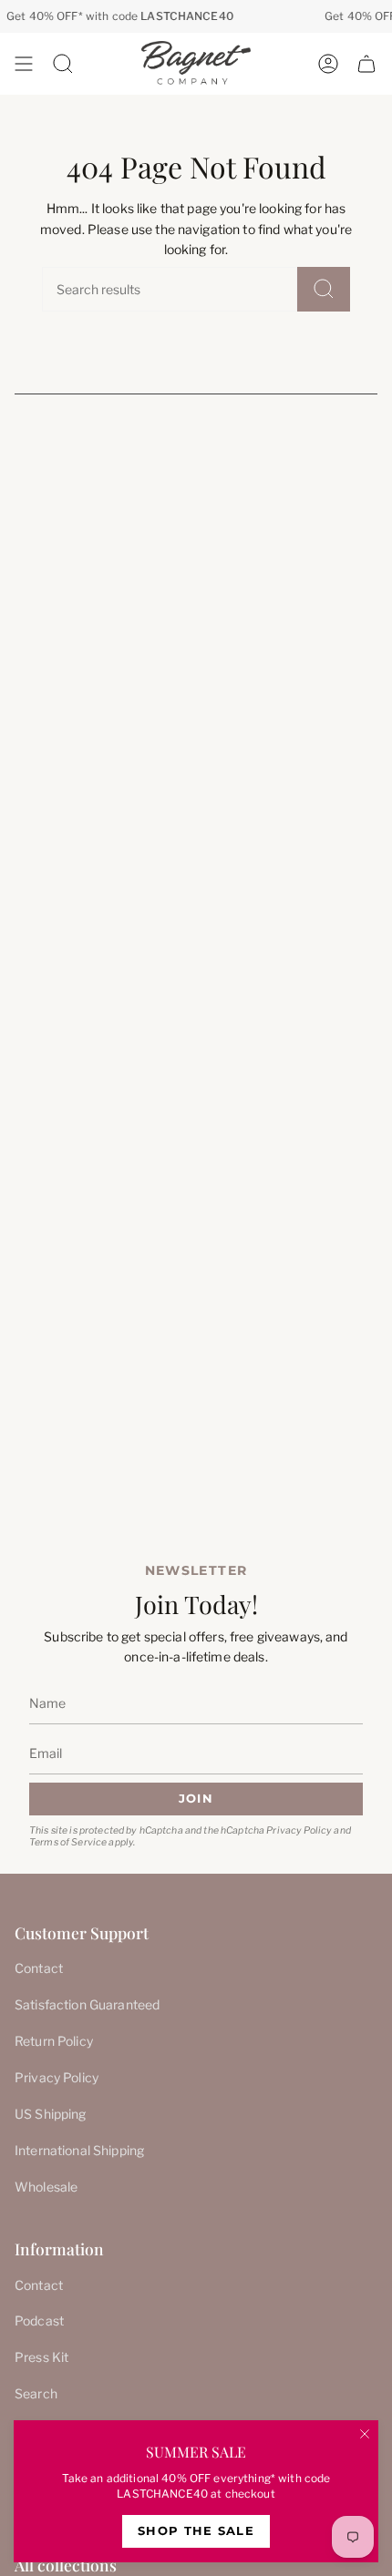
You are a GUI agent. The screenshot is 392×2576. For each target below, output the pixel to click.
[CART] (366, 64)
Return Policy (54, 2041)
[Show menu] (24, 64)
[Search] (324, 289)
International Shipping (79, 2150)
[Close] (365, 2434)
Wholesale (46, 2187)
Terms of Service (68, 1842)
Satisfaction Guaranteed (87, 2004)
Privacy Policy (299, 1830)
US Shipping (51, 2114)
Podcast (39, 2320)
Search (36, 2393)
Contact (39, 1968)
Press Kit (41, 2357)
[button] (63, 64)
